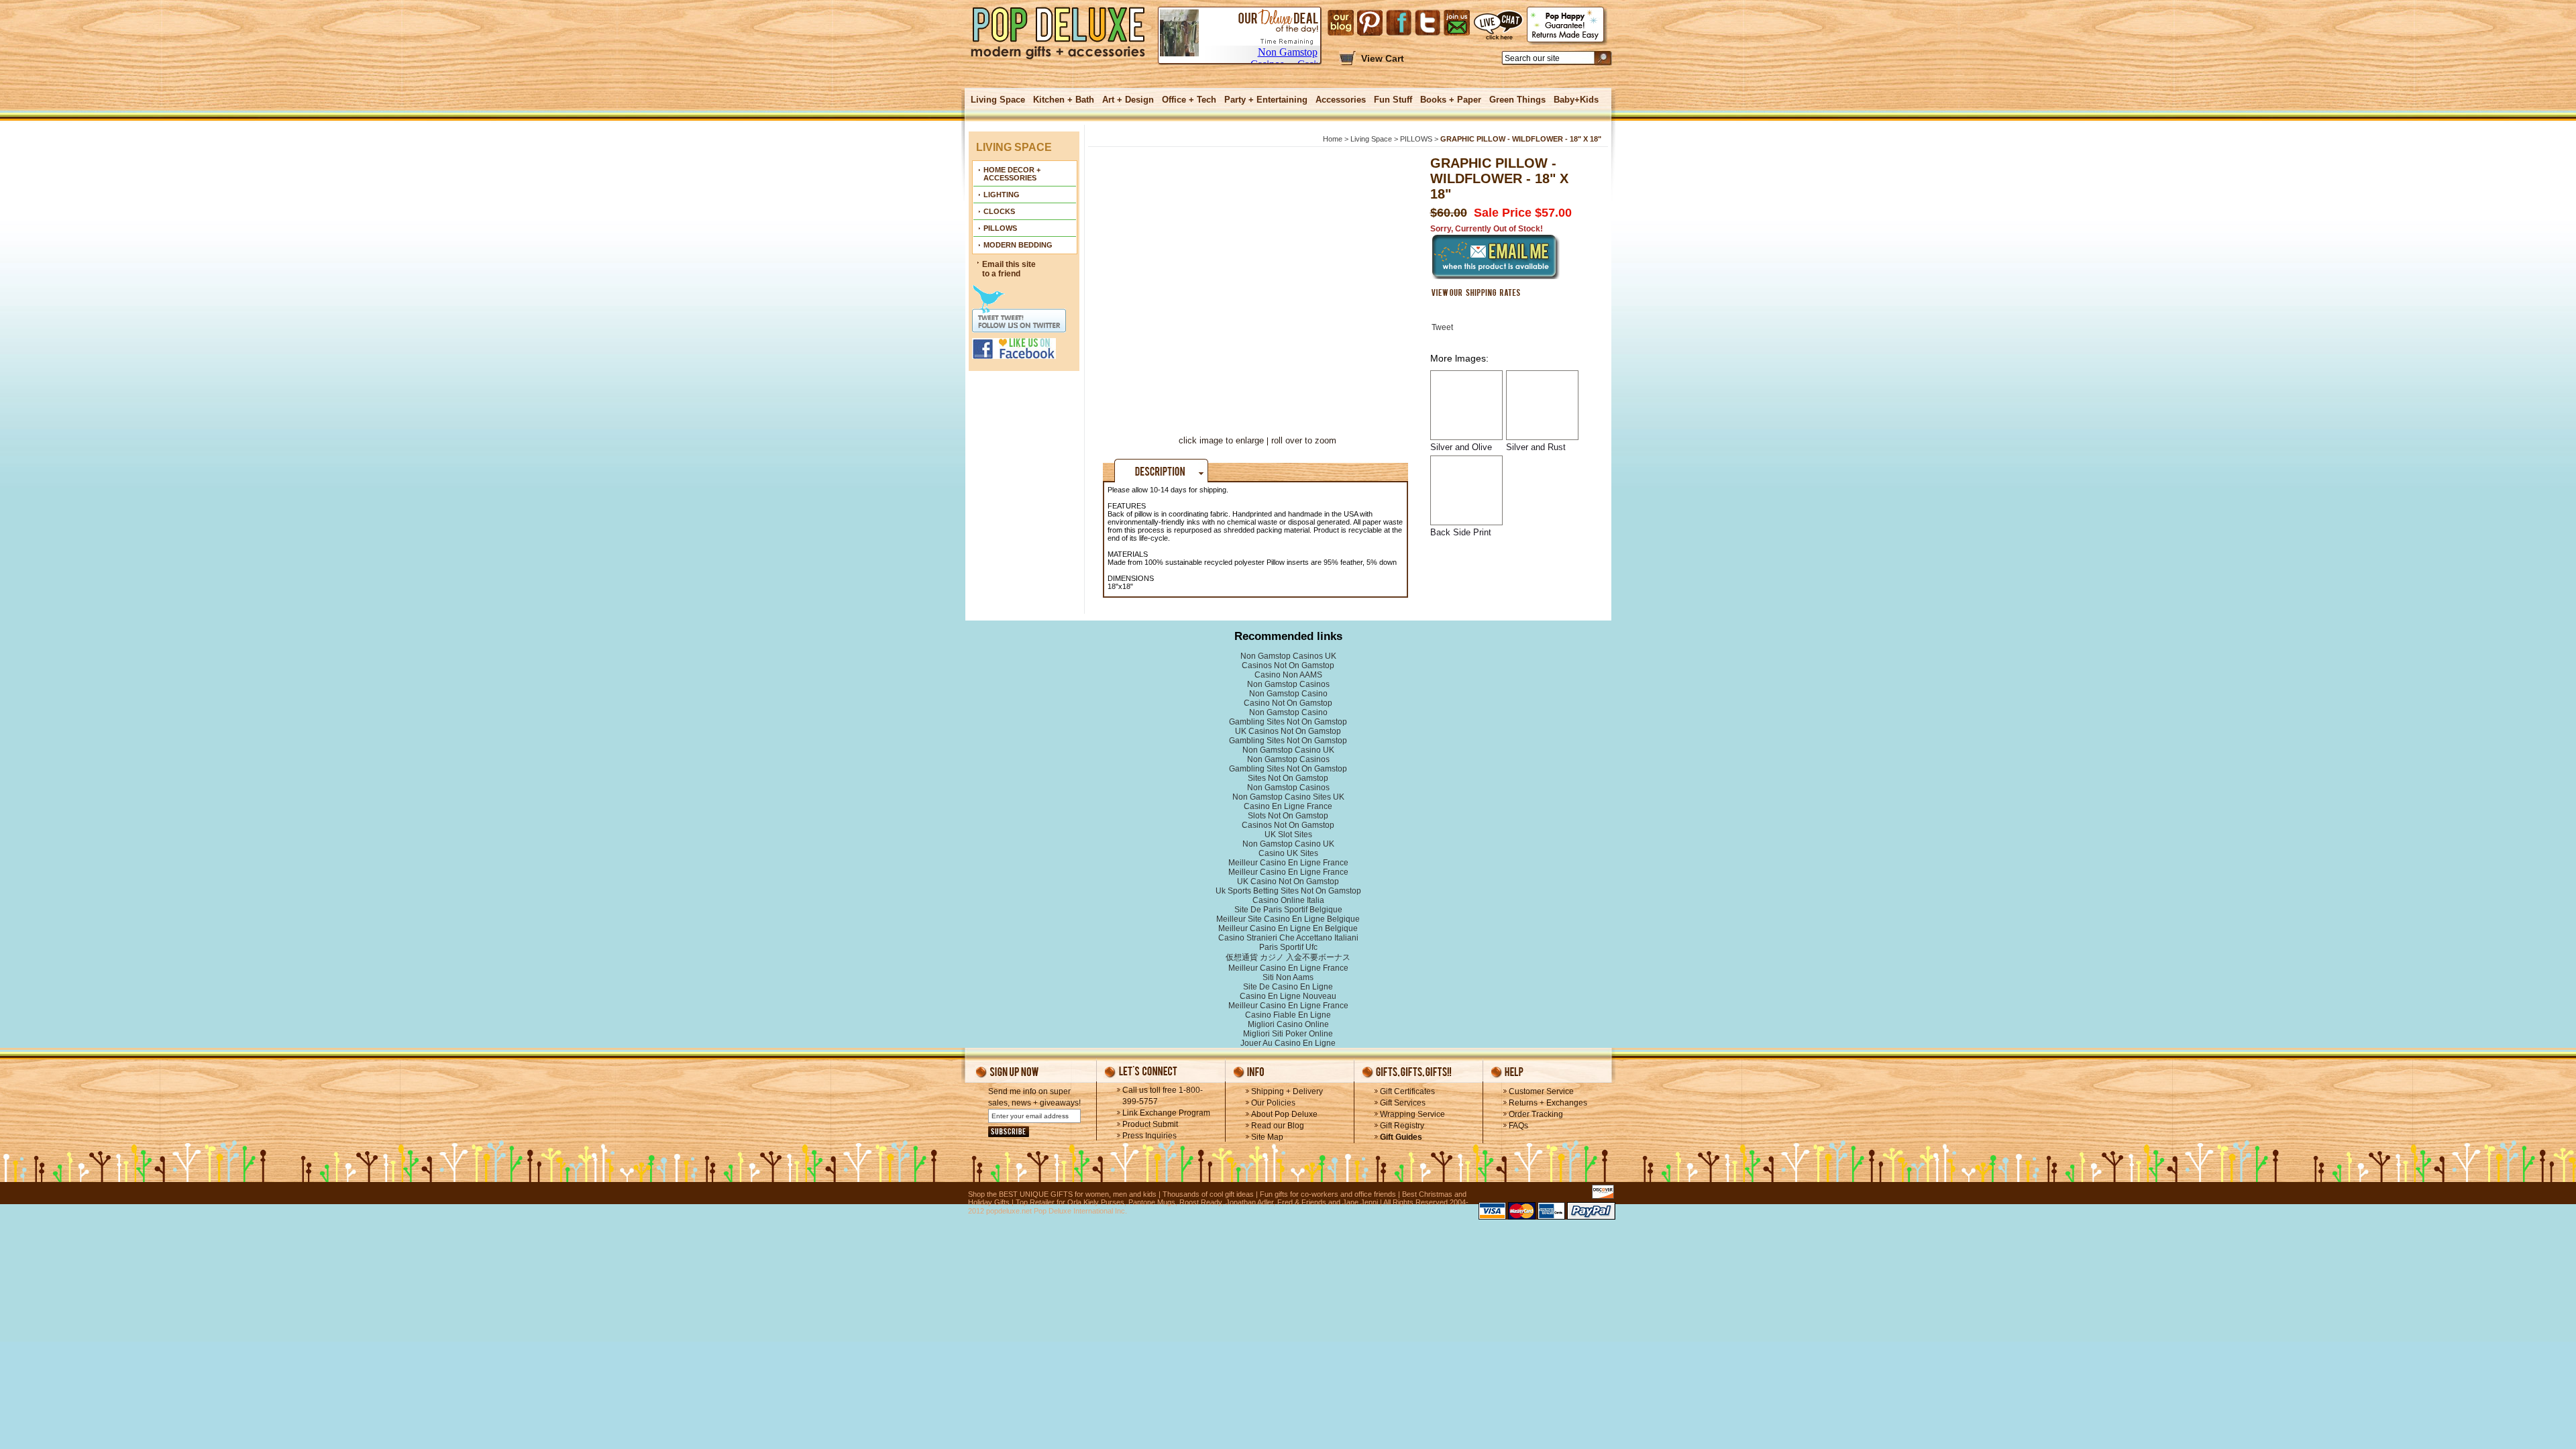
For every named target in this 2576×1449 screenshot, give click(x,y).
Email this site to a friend (1009, 269)
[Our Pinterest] (1370, 23)
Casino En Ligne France (1288, 806)
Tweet (1442, 327)
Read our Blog (1278, 1126)
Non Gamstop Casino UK (1288, 750)
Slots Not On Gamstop (1288, 816)
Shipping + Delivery (1287, 1091)
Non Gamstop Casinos (1288, 684)
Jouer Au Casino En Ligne (1288, 1043)
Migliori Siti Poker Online (1288, 1034)
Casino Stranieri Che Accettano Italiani (1288, 938)
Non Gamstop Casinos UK (1288, 656)
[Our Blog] (1341, 23)
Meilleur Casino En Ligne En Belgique (1288, 928)
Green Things (1517, 100)
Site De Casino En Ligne (1288, 987)
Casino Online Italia (1288, 900)
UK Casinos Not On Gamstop (1288, 731)
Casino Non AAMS (1288, 675)
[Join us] (1457, 23)
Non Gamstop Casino (1288, 694)
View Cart (1383, 58)
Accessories (1341, 100)
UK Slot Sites (1288, 835)
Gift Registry (1402, 1126)
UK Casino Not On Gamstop (1288, 881)
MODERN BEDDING (1018, 245)
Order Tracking (1536, 1114)
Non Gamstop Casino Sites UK (1288, 797)
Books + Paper (1451, 100)
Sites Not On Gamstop (1288, 778)
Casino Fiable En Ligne (1288, 1015)
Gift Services (1403, 1103)
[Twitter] (1428, 23)
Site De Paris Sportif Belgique (1288, 910)
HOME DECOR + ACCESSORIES (1012, 174)
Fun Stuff (1393, 100)
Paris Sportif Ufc (1288, 947)
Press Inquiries (1149, 1136)
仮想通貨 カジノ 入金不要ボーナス (1288, 957)
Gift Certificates (1407, 1091)
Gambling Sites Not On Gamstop (1288, 722)
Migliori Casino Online (1288, 1024)
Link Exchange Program (1166, 1113)
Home (1333, 139)
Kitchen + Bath (1064, 100)
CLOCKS (999, 211)
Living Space (998, 100)
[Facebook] (1399, 23)
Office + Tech (1189, 100)
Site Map (1267, 1137)
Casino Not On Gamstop (1288, 703)
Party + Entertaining (1266, 100)
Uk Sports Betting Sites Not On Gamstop (1288, 891)
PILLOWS (1000, 228)
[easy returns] (1567, 26)
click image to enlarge (1221, 440)
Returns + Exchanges (1548, 1103)
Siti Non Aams (1288, 977)
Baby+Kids (1576, 100)
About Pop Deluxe (1284, 1114)
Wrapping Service (1412, 1114)
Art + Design (1128, 100)
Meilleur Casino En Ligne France (1288, 863)
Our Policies (1273, 1103)
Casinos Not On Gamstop (1288, 665)
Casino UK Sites (1288, 853)
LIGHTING (1002, 195)
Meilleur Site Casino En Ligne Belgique (1288, 919)
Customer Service (1541, 1091)
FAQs (1518, 1126)
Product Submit (1150, 1124)
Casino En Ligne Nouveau (1288, 996)
